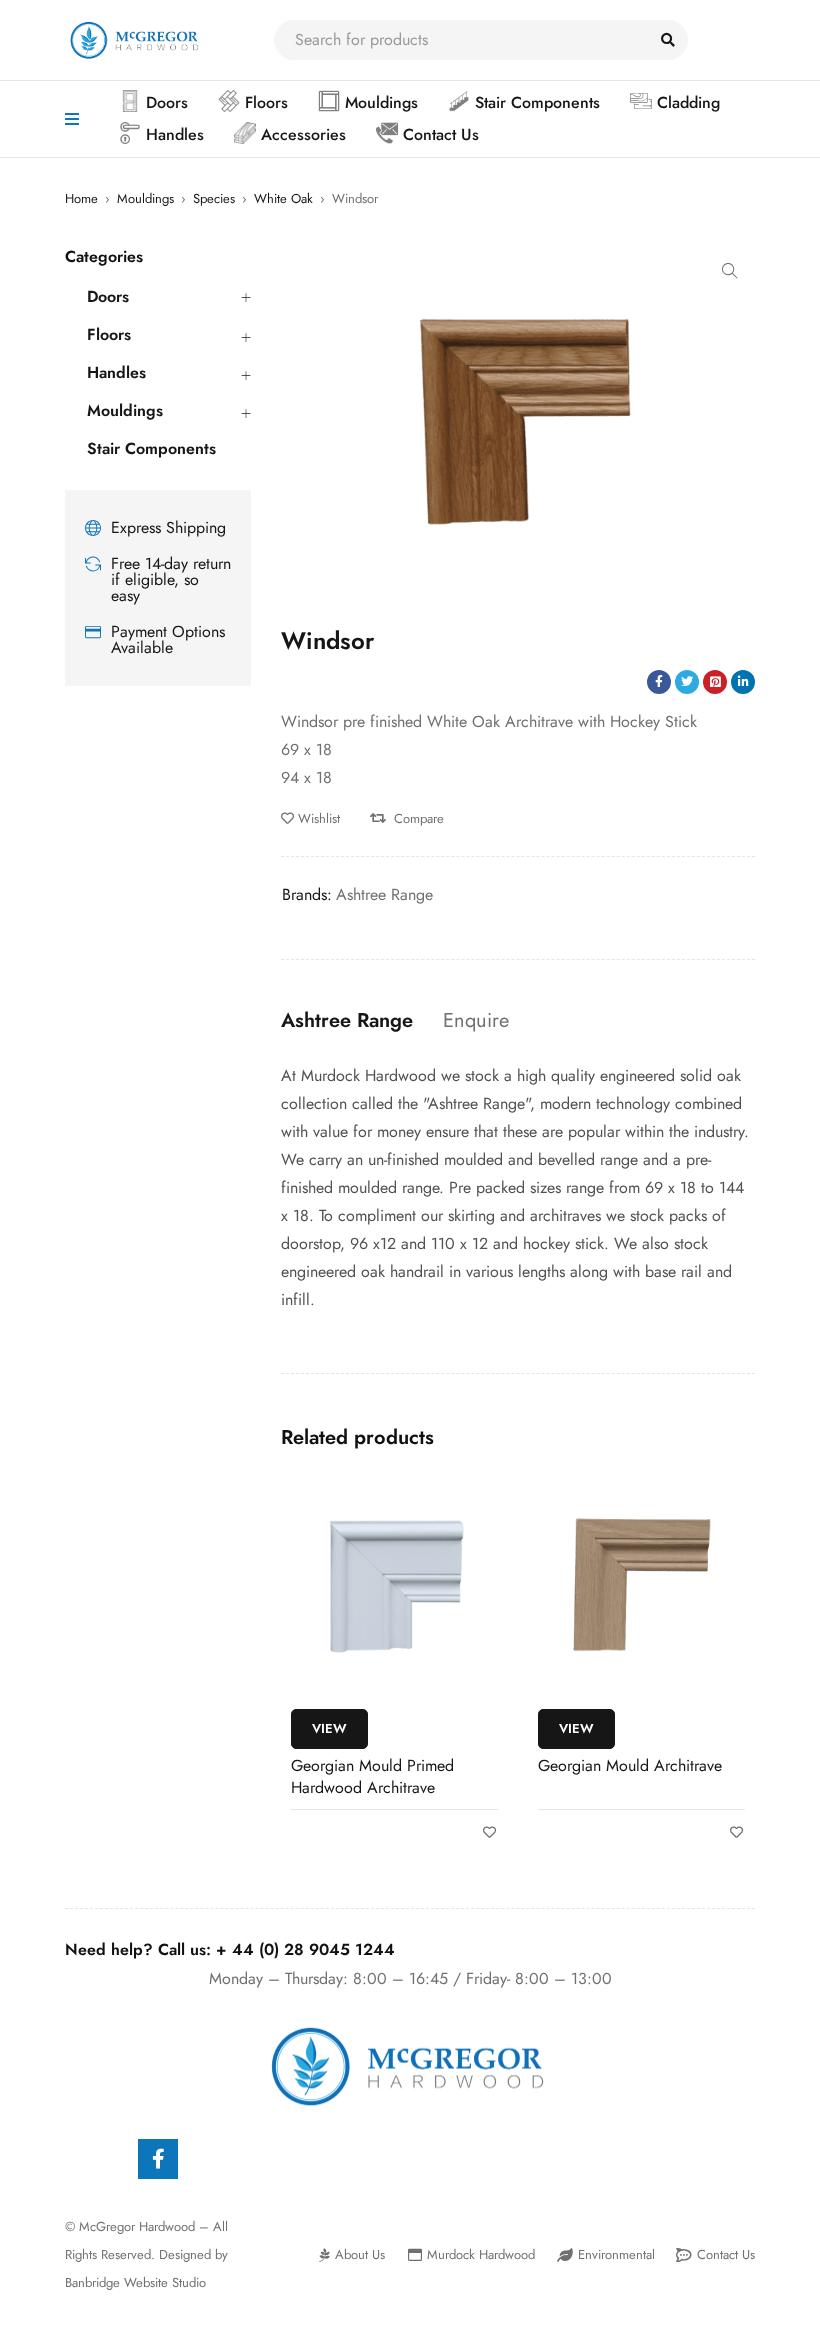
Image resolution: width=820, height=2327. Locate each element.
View (329, 1728)
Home (81, 198)
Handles (116, 373)
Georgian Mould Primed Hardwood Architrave (372, 1776)
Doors (108, 297)
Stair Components (151, 449)
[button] (730, 271)
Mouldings (145, 198)
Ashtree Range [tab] (347, 1021)
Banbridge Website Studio (135, 2282)
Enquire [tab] (476, 1021)
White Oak (283, 198)
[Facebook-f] (158, 2159)
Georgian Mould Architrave (630, 1765)
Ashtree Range (384, 894)
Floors (109, 335)
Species (214, 198)
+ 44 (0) (305, 1949)
